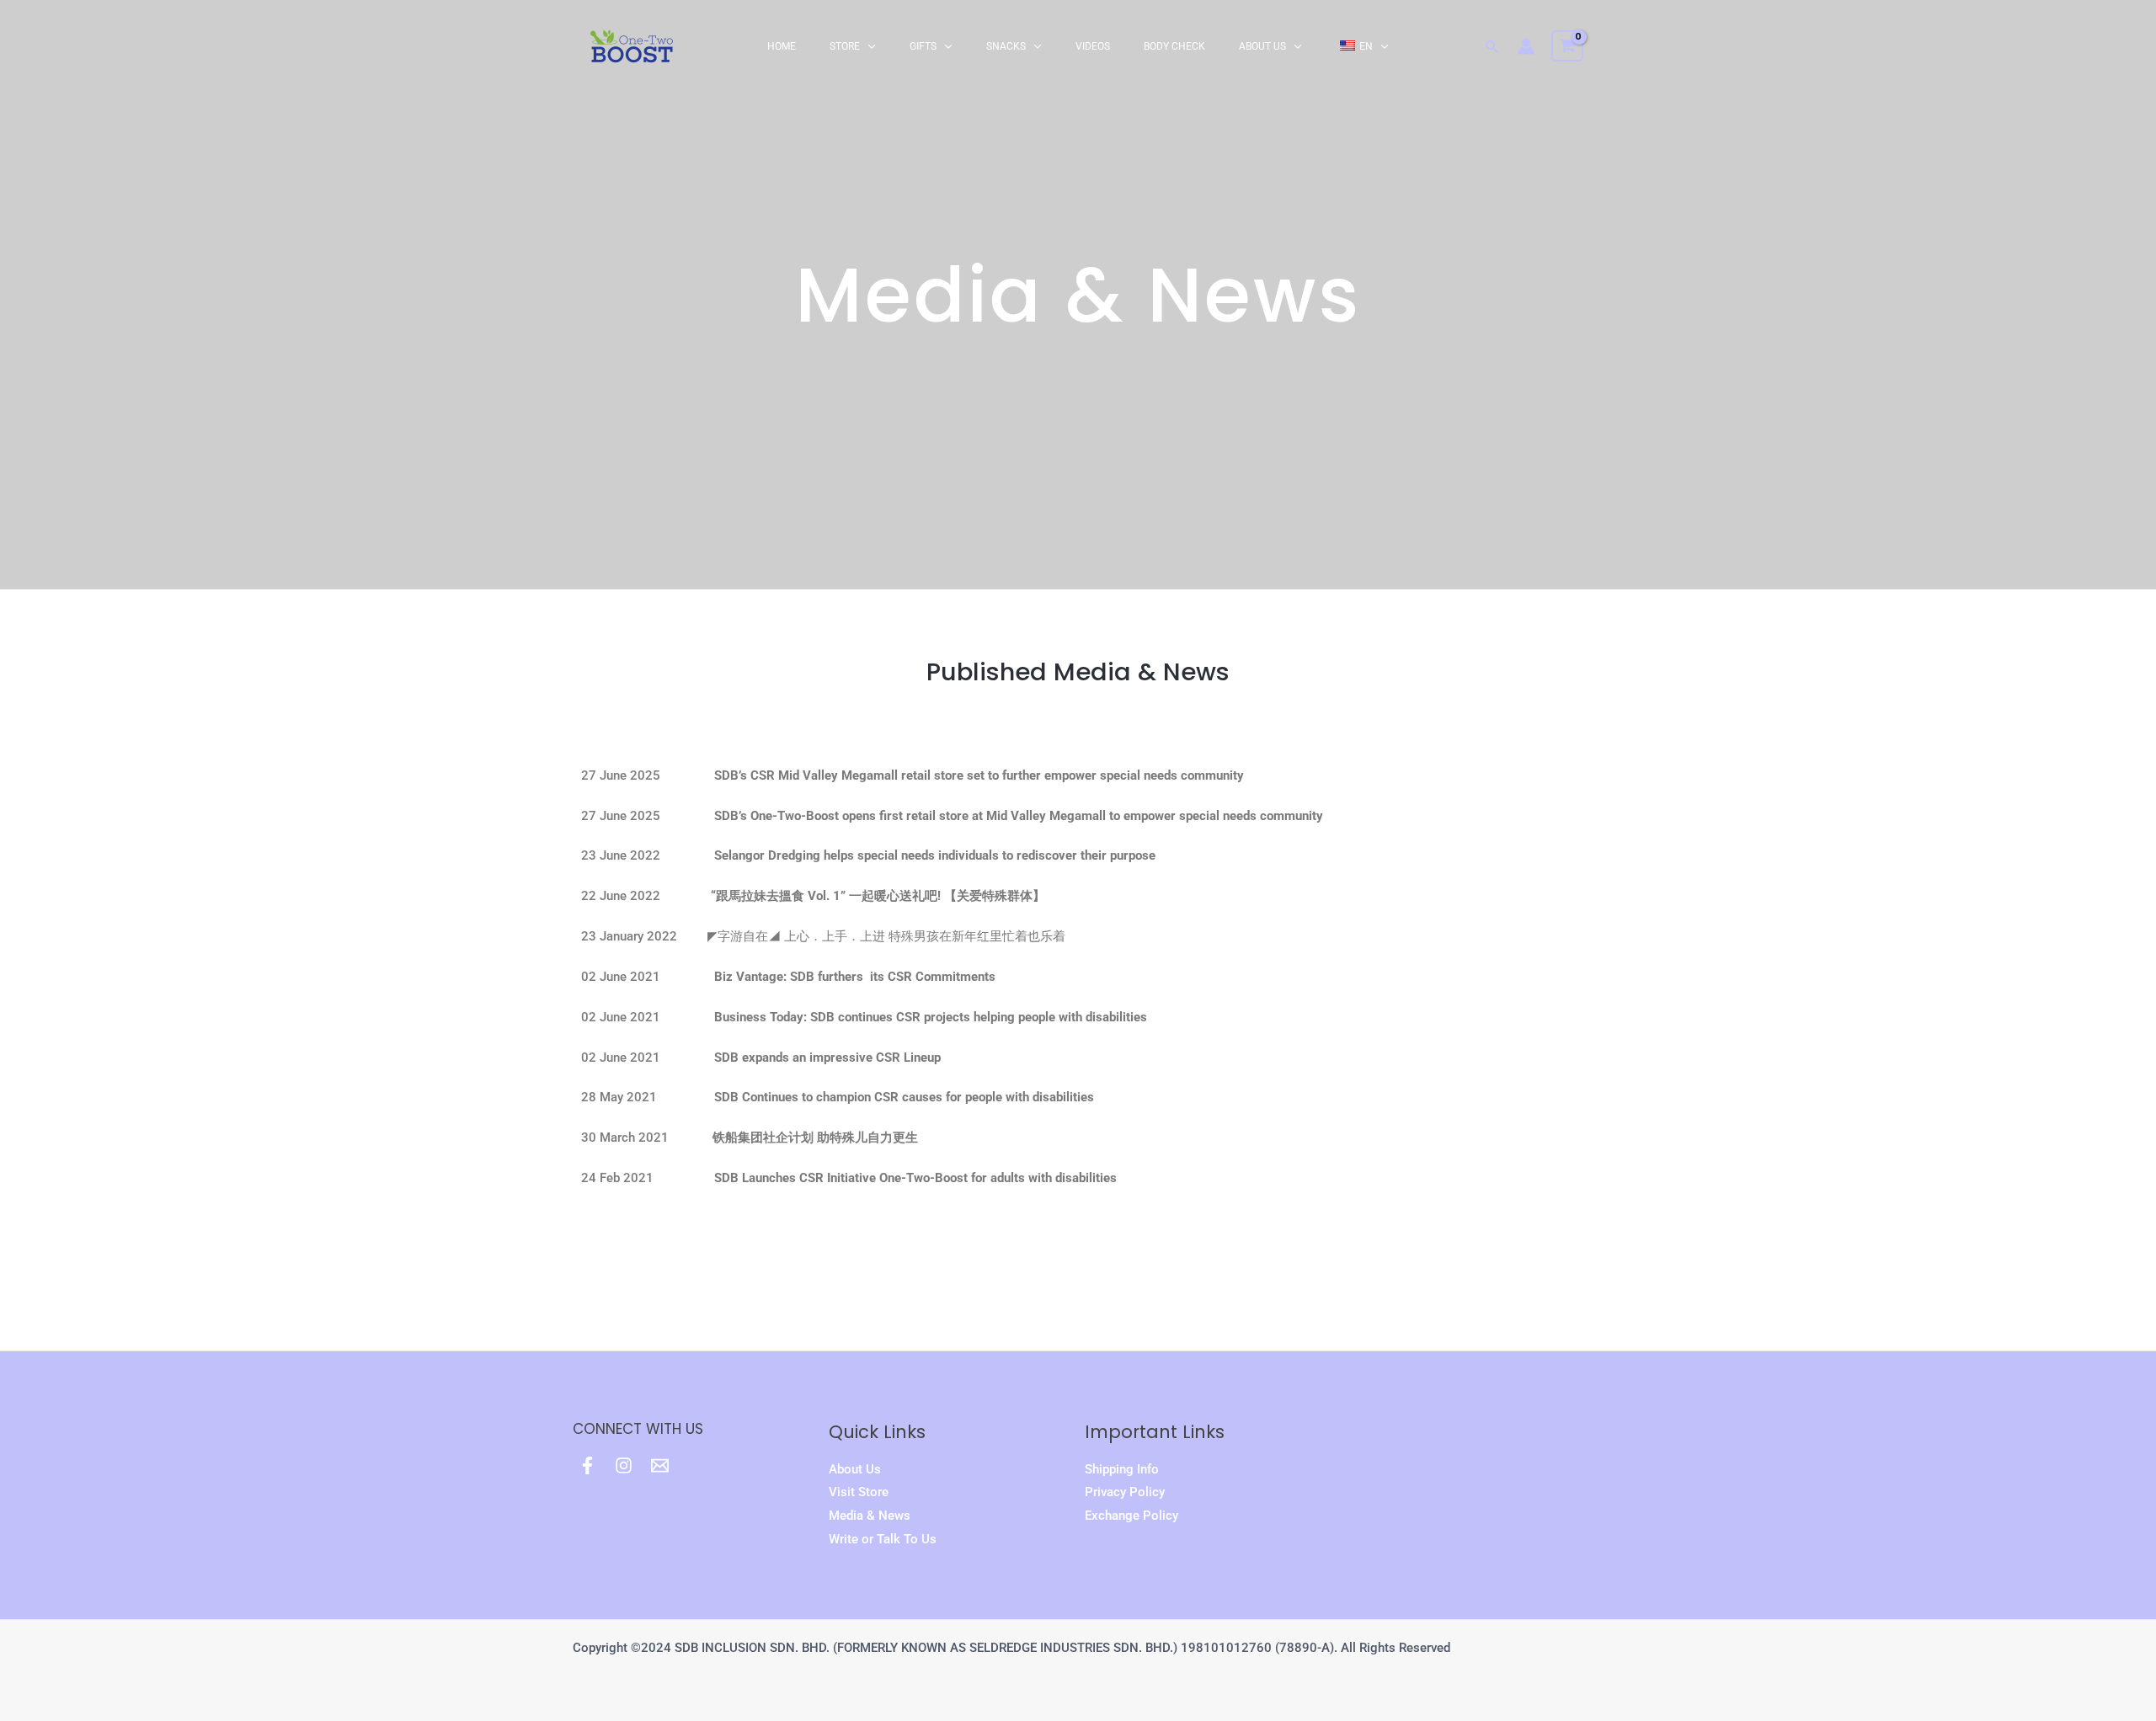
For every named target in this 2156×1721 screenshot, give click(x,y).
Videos (1093, 46)
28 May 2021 (838, 1097)
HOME (782, 46)
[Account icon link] (1526, 46)
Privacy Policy (1125, 1492)
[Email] (660, 1465)
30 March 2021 (647, 1138)
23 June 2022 (878, 855)
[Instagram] (624, 1465)
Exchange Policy (1131, 1516)
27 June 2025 (919, 775)
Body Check (1174, 46)
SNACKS (1006, 46)
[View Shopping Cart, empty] (1567, 46)
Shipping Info (1122, 1469)
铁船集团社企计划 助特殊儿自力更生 (815, 1138)
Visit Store (859, 1492)
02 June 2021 (788, 977)
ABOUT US (1262, 46)
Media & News (870, 1516)
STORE (845, 46)
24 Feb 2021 (849, 1178)
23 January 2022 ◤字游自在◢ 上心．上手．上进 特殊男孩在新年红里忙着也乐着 (823, 936)
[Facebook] (587, 1465)
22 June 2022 (827, 896)
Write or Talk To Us (883, 1539)
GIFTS (923, 46)
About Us (855, 1469)
